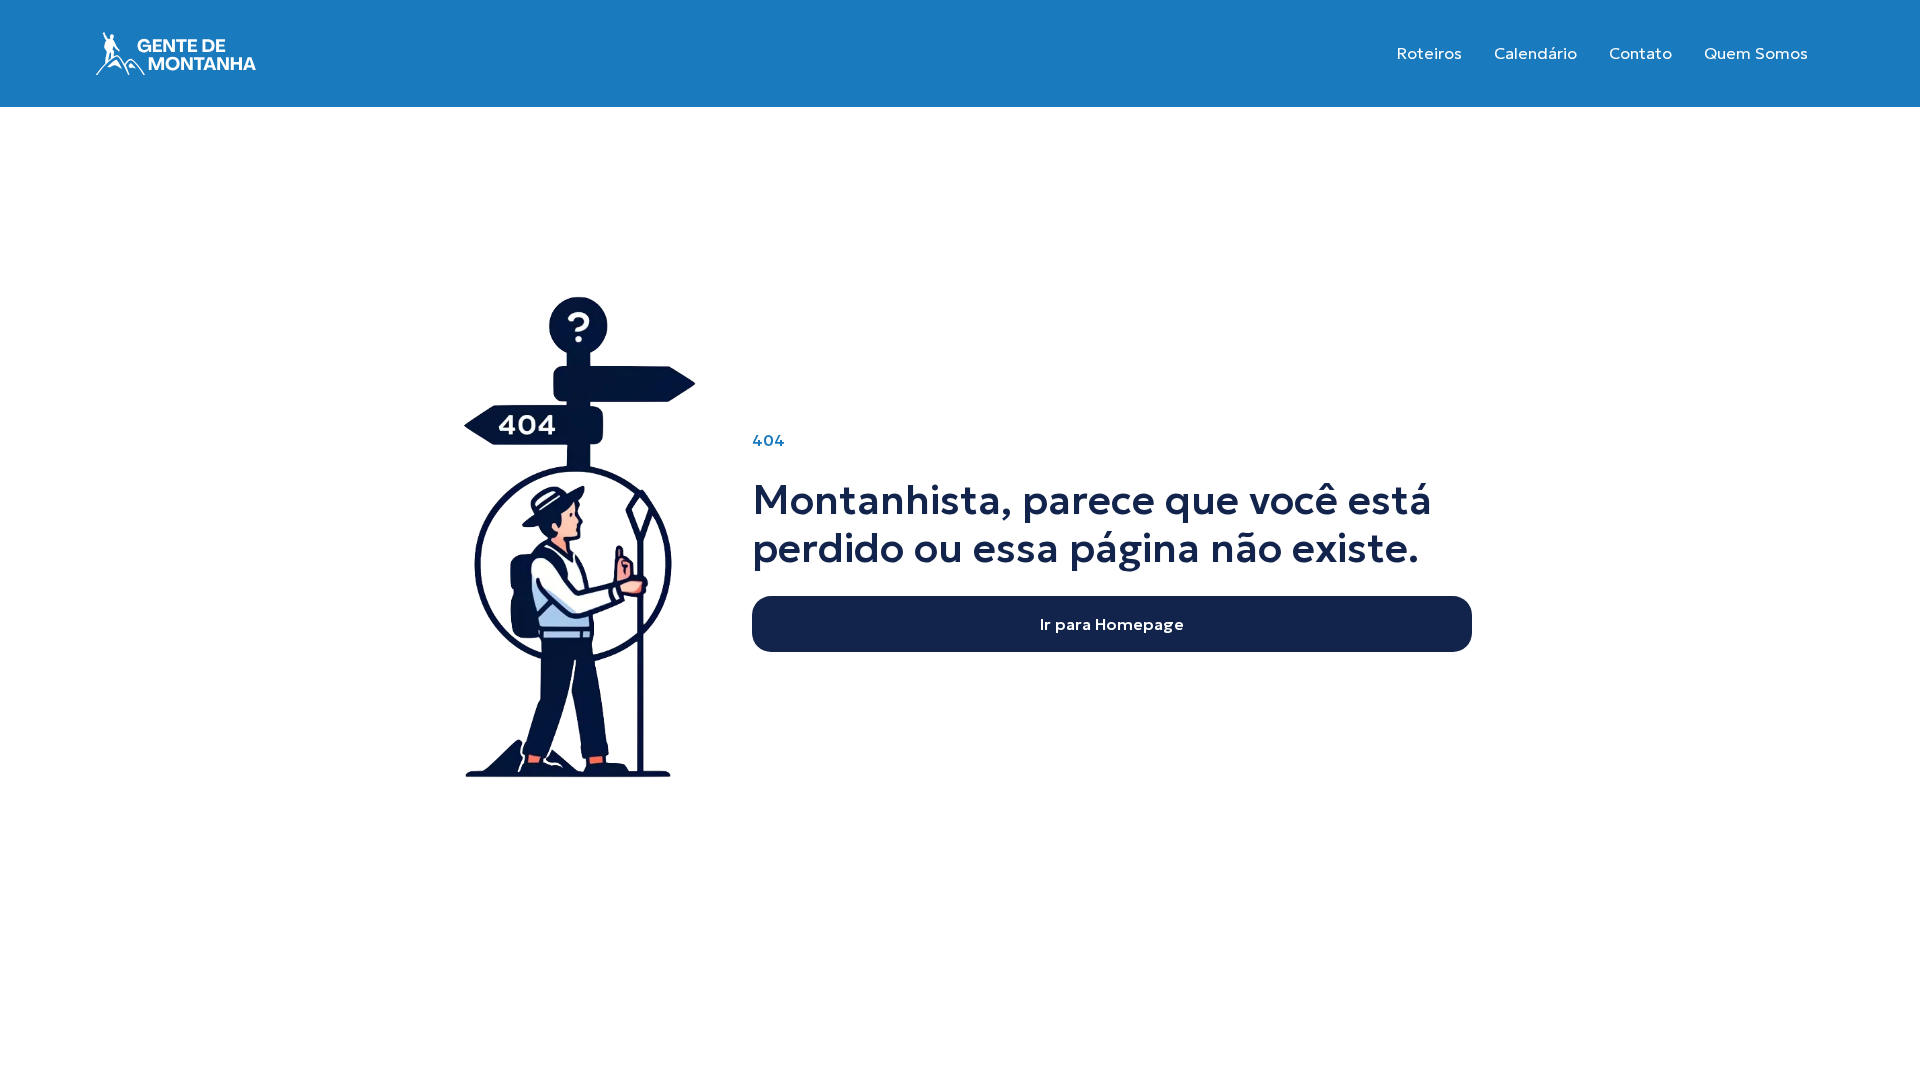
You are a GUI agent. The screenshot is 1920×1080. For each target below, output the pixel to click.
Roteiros (1429, 53)
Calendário (1535, 53)
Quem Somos (1756, 53)
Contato (1640, 53)
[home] (176, 53)
